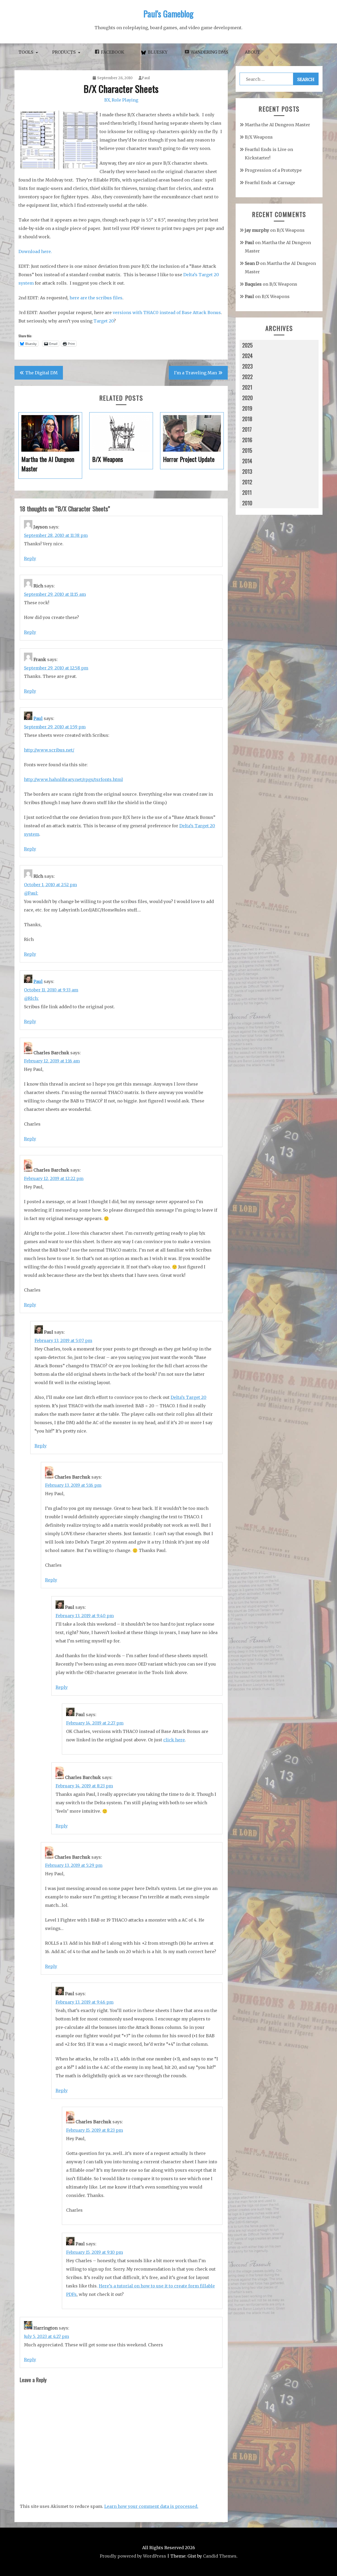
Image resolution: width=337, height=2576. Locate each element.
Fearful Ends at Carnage (270, 183)
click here (174, 1740)
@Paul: (31, 893)
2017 (247, 429)
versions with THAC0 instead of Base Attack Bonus (167, 312)
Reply (30, 558)
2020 (247, 398)
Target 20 (104, 321)
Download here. (35, 251)
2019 (247, 408)
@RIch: (31, 998)
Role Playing (125, 100)
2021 (247, 387)
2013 (247, 471)
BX (107, 100)
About (252, 52)
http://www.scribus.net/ (49, 750)
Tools (26, 52)
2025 (247, 345)
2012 (247, 482)
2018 (247, 419)
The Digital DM (41, 373)
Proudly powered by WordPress (133, 2556)
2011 (247, 492)
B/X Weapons (259, 137)
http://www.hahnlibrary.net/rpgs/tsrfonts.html (73, 779)
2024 (247, 356)
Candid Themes (220, 2556)
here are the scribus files (96, 298)
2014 (247, 461)
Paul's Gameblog (168, 14)
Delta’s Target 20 (189, 1397)
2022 (247, 377)
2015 (247, 450)
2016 (247, 440)
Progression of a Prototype (273, 170)
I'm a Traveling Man (195, 373)
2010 (247, 503)
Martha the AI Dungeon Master (277, 125)
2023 (247, 366)
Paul (146, 78)
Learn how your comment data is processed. (151, 2506)
